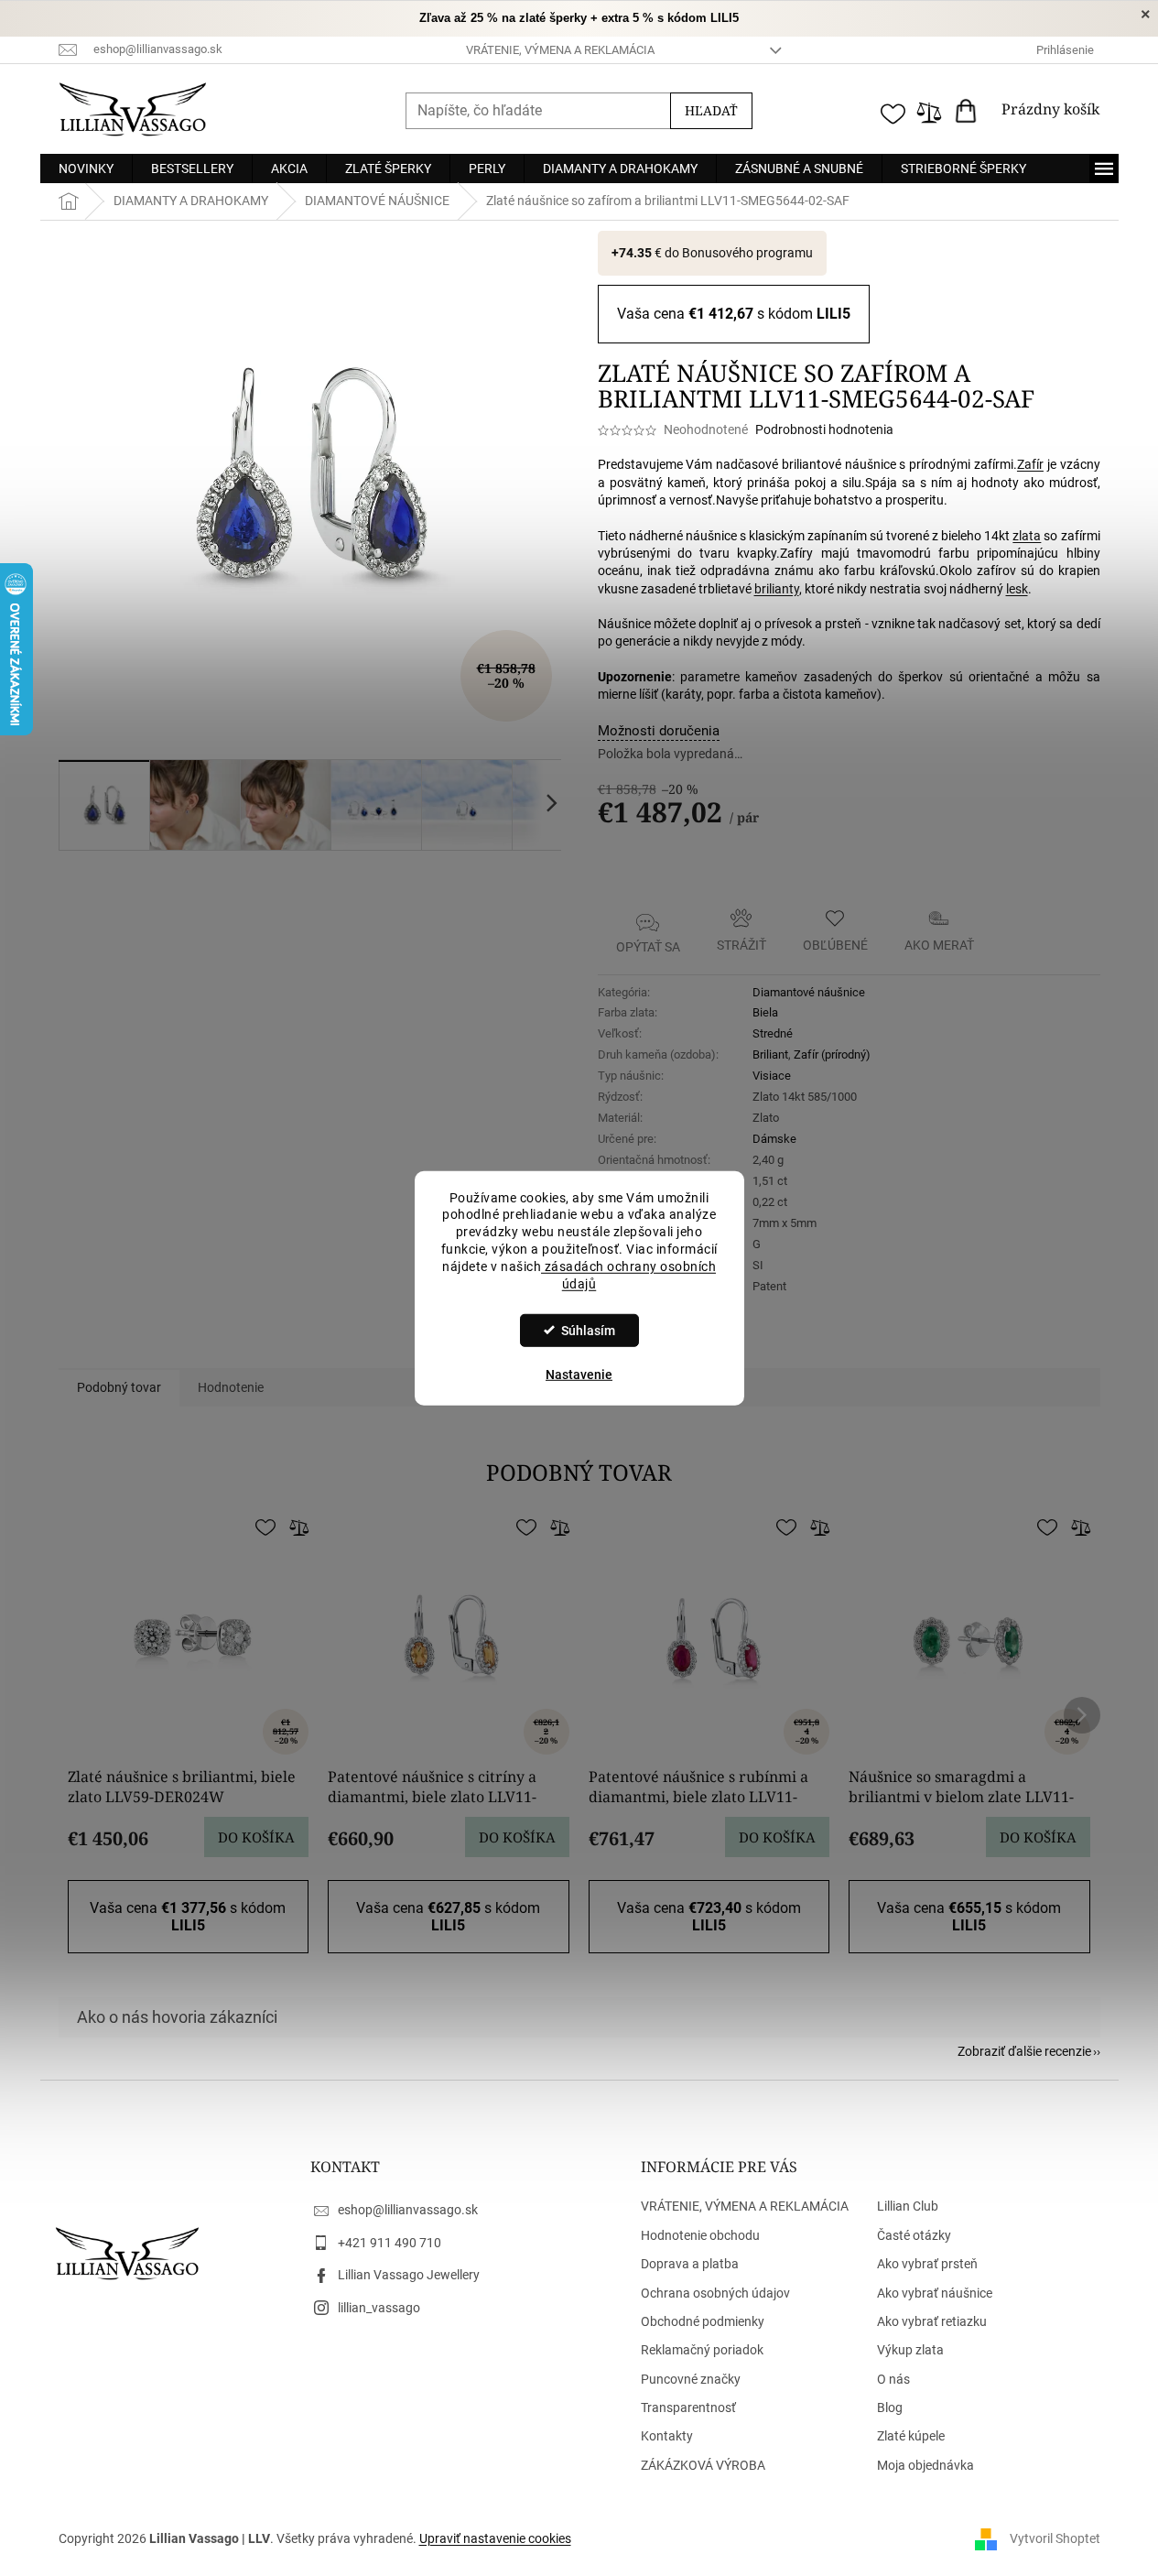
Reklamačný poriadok (702, 2350)
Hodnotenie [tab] (231, 1387)
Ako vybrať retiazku (932, 2321)
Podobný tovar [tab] (119, 1387)
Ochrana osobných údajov (715, 2293)
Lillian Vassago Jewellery (409, 2275)
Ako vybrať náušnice (935, 2293)
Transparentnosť (688, 2408)
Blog (890, 2408)
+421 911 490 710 (390, 2243)
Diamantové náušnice (809, 992)
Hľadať (711, 110)
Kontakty (667, 2436)
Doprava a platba (690, 2264)
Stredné (773, 1033)
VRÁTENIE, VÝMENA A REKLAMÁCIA (560, 50)
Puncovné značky (691, 2379)
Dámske (774, 1139)
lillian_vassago (379, 2308)
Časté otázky (914, 2235)
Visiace (772, 1076)
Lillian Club (908, 2206)
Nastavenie (579, 1375)
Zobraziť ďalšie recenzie (1024, 2051)
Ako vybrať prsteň (927, 2264)
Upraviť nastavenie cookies (495, 2538)
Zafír (1030, 464)
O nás (893, 2379)
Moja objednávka (925, 2465)
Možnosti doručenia (659, 731)
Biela (765, 1012)
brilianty (777, 589)
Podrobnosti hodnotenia (824, 429)
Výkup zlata (910, 2350)
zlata (1027, 536)
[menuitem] (86, 168)
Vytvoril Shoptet (1055, 2538)
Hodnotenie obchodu (700, 2235)
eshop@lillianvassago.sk (408, 2210)
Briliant (770, 1054)
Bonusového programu (747, 253)
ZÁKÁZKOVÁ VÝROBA (703, 2465)
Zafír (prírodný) (832, 1054)
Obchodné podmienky (703, 2321)
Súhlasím (588, 1331)
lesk (1017, 589)
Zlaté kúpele (911, 2436)
